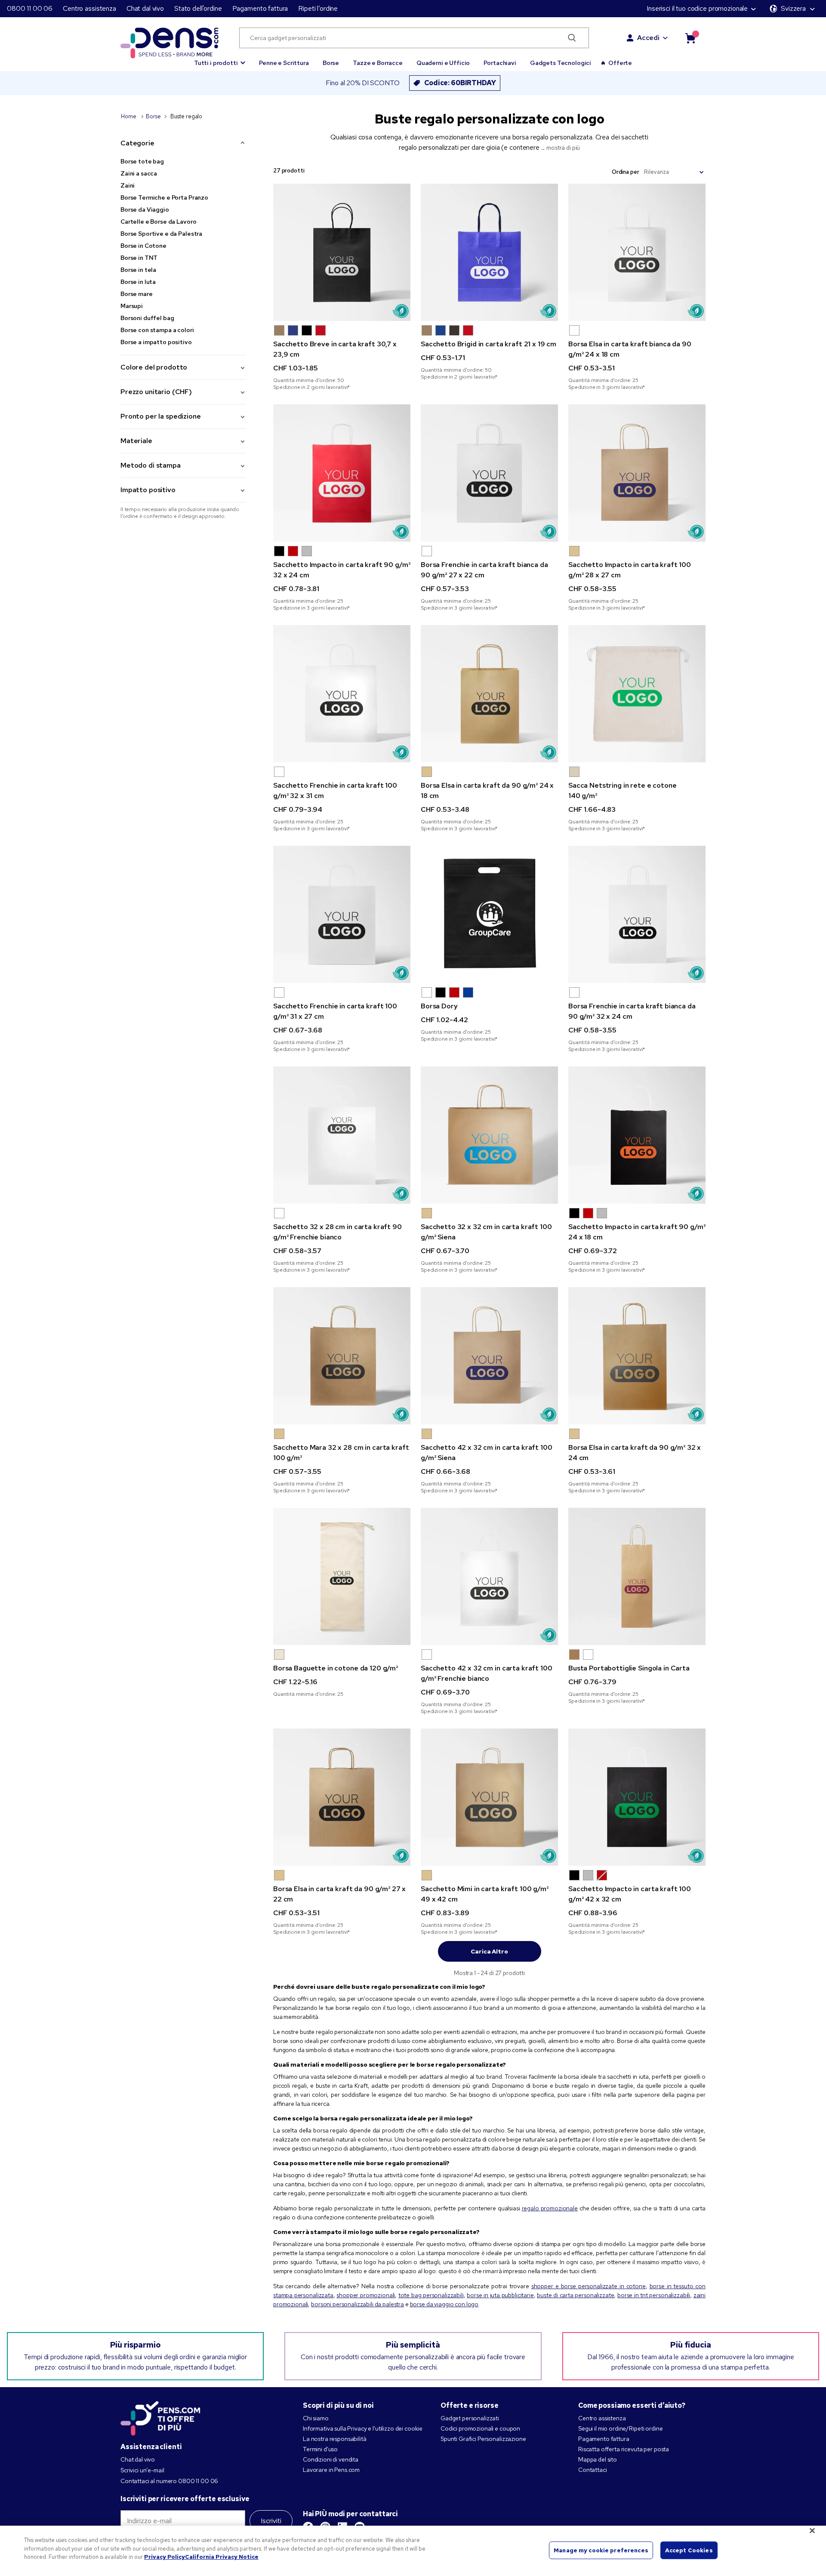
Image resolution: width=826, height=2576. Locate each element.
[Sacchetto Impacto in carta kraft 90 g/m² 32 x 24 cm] (342, 473)
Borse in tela (138, 270)
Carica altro (489, 1951)
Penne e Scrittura (284, 63)
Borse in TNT (139, 258)
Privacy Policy (165, 2557)
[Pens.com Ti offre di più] (160, 2416)
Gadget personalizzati (470, 2418)
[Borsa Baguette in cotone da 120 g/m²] (342, 1576)
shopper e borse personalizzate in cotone (589, 2286)
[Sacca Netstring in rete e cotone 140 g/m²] (637, 694)
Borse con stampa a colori (157, 330)
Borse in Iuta (138, 282)
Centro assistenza (89, 8)
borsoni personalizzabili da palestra (358, 2304)
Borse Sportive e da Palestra (161, 234)
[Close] (812, 2531)
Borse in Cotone (143, 246)
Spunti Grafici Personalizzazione (483, 2439)
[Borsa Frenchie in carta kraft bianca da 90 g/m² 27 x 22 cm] (489, 473)
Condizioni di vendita (331, 2459)
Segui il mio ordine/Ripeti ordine (620, 2428)
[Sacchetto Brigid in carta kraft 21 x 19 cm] (489, 252)
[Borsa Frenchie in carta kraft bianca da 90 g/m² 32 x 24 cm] (637, 914)
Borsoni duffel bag (147, 318)
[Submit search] (572, 38)
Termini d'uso (320, 2449)
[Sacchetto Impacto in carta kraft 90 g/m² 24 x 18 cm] (637, 1135)
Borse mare (137, 294)
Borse (331, 63)
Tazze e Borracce (378, 63)
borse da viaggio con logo (444, 2304)
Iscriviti (271, 2521)
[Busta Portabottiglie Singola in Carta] (637, 1576)
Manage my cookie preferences (601, 2550)
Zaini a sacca (139, 173)
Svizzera (793, 8)
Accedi (648, 38)
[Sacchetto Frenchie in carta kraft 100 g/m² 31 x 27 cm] (342, 914)
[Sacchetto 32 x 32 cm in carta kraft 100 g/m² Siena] (489, 1135)
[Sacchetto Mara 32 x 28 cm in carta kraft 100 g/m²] (342, 1356)
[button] (220, 59)
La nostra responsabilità (335, 2439)
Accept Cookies (689, 2550)
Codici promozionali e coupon (480, 2428)
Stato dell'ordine (198, 8)
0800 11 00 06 (30, 8)
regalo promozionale (550, 2208)
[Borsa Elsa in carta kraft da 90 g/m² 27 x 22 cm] (342, 1797)
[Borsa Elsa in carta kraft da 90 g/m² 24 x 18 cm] (489, 694)
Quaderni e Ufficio (443, 63)
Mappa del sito (598, 2459)
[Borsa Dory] (489, 914)
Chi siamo (316, 2418)
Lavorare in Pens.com (331, 2470)
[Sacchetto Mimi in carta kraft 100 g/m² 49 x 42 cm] (489, 1797)
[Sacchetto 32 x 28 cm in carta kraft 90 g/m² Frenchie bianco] (342, 1135)
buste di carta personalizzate (575, 2295)
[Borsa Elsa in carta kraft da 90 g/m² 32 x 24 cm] (637, 1356)
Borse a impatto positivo (156, 342)
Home (129, 116)
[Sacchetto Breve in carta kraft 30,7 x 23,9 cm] (342, 252)
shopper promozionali (366, 2295)
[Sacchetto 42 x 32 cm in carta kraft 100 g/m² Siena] (489, 1356)
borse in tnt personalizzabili (654, 2295)
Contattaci (593, 2470)
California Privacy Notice (222, 2557)
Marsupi (132, 306)
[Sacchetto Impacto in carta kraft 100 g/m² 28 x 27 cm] (637, 473)
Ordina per (626, 172)
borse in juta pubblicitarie (500, 2295)
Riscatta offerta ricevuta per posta (624, 2449)
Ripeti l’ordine (318, 8)
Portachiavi (500, 63)
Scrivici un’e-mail (142, 2470)
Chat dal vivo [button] (145, 8)
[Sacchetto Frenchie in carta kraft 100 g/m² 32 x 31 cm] (342, 694)
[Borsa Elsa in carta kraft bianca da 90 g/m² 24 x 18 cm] (637, 252)
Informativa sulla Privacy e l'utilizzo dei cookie (363, 2428)
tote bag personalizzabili (431, 2295)
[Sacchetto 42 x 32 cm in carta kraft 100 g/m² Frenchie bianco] (489, 1576)
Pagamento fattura (260, 8)
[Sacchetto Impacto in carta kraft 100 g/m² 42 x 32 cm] (637, 1797)
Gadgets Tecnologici (561, 63)
